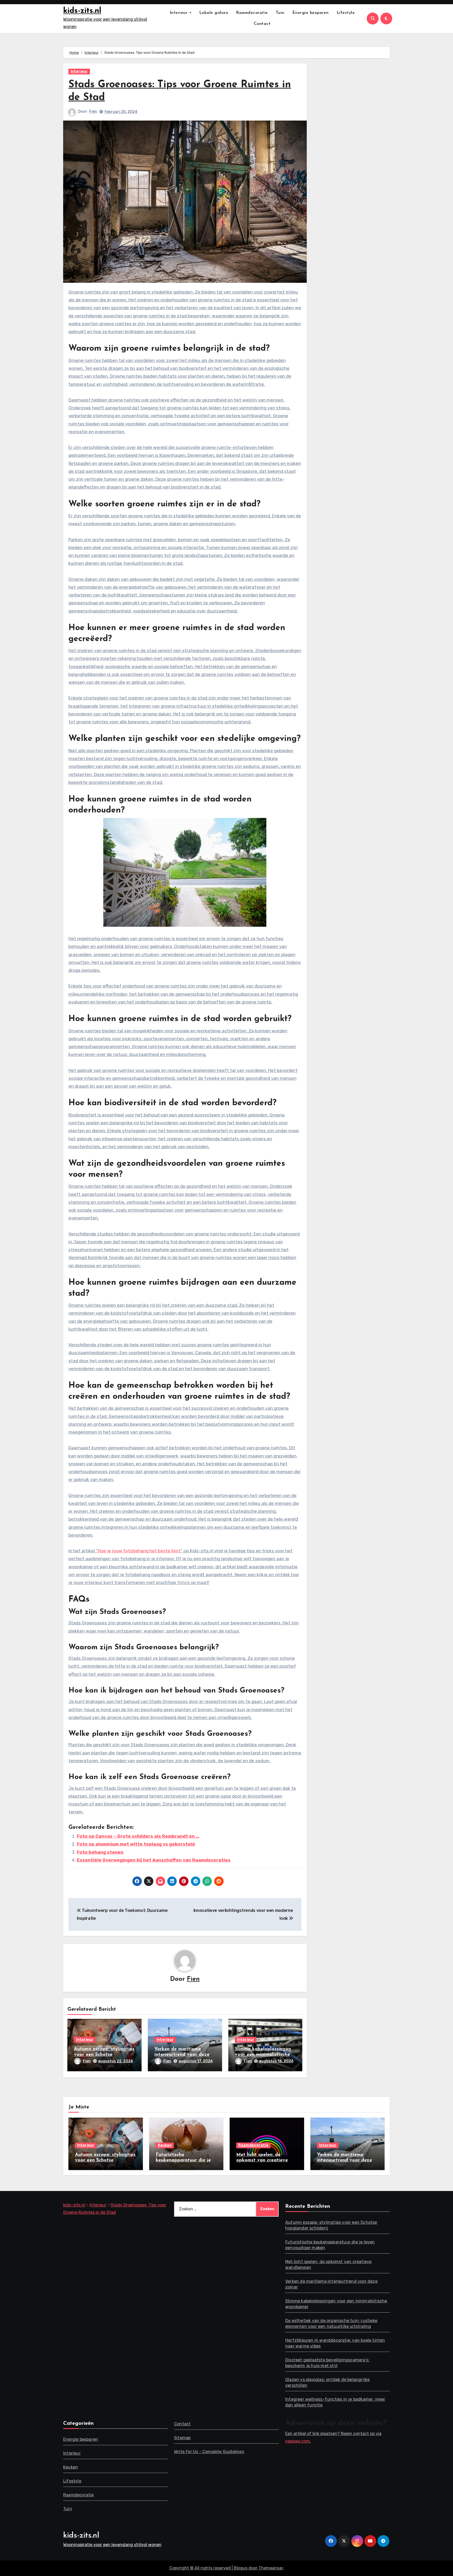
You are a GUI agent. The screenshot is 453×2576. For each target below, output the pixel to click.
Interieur (179, 13)
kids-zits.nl (82, 11)
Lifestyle (346, 13)
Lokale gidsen (214, 13)
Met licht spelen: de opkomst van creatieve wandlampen (262, 2160)
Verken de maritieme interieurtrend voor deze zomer (182, 2055)
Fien (93, 112)
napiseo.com (298, 2441)
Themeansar (271, 2568)
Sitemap (182, 2438)
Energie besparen (311, 13)
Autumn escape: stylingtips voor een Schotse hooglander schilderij (104, 2055)
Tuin (280, 13)
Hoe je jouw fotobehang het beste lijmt (139, 1551)
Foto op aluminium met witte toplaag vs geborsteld (136, 1844)
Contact (262, 24)
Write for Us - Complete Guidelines (209, 2452)
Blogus (241, 2568)
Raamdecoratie (252, 13)
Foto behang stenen (100, 1852)
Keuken (165, 2145)
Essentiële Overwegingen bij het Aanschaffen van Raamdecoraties (154, 1860)
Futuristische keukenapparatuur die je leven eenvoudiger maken (184, 2160)
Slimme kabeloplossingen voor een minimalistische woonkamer (263, 2055)
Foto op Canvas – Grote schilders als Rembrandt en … (138, 1836)
